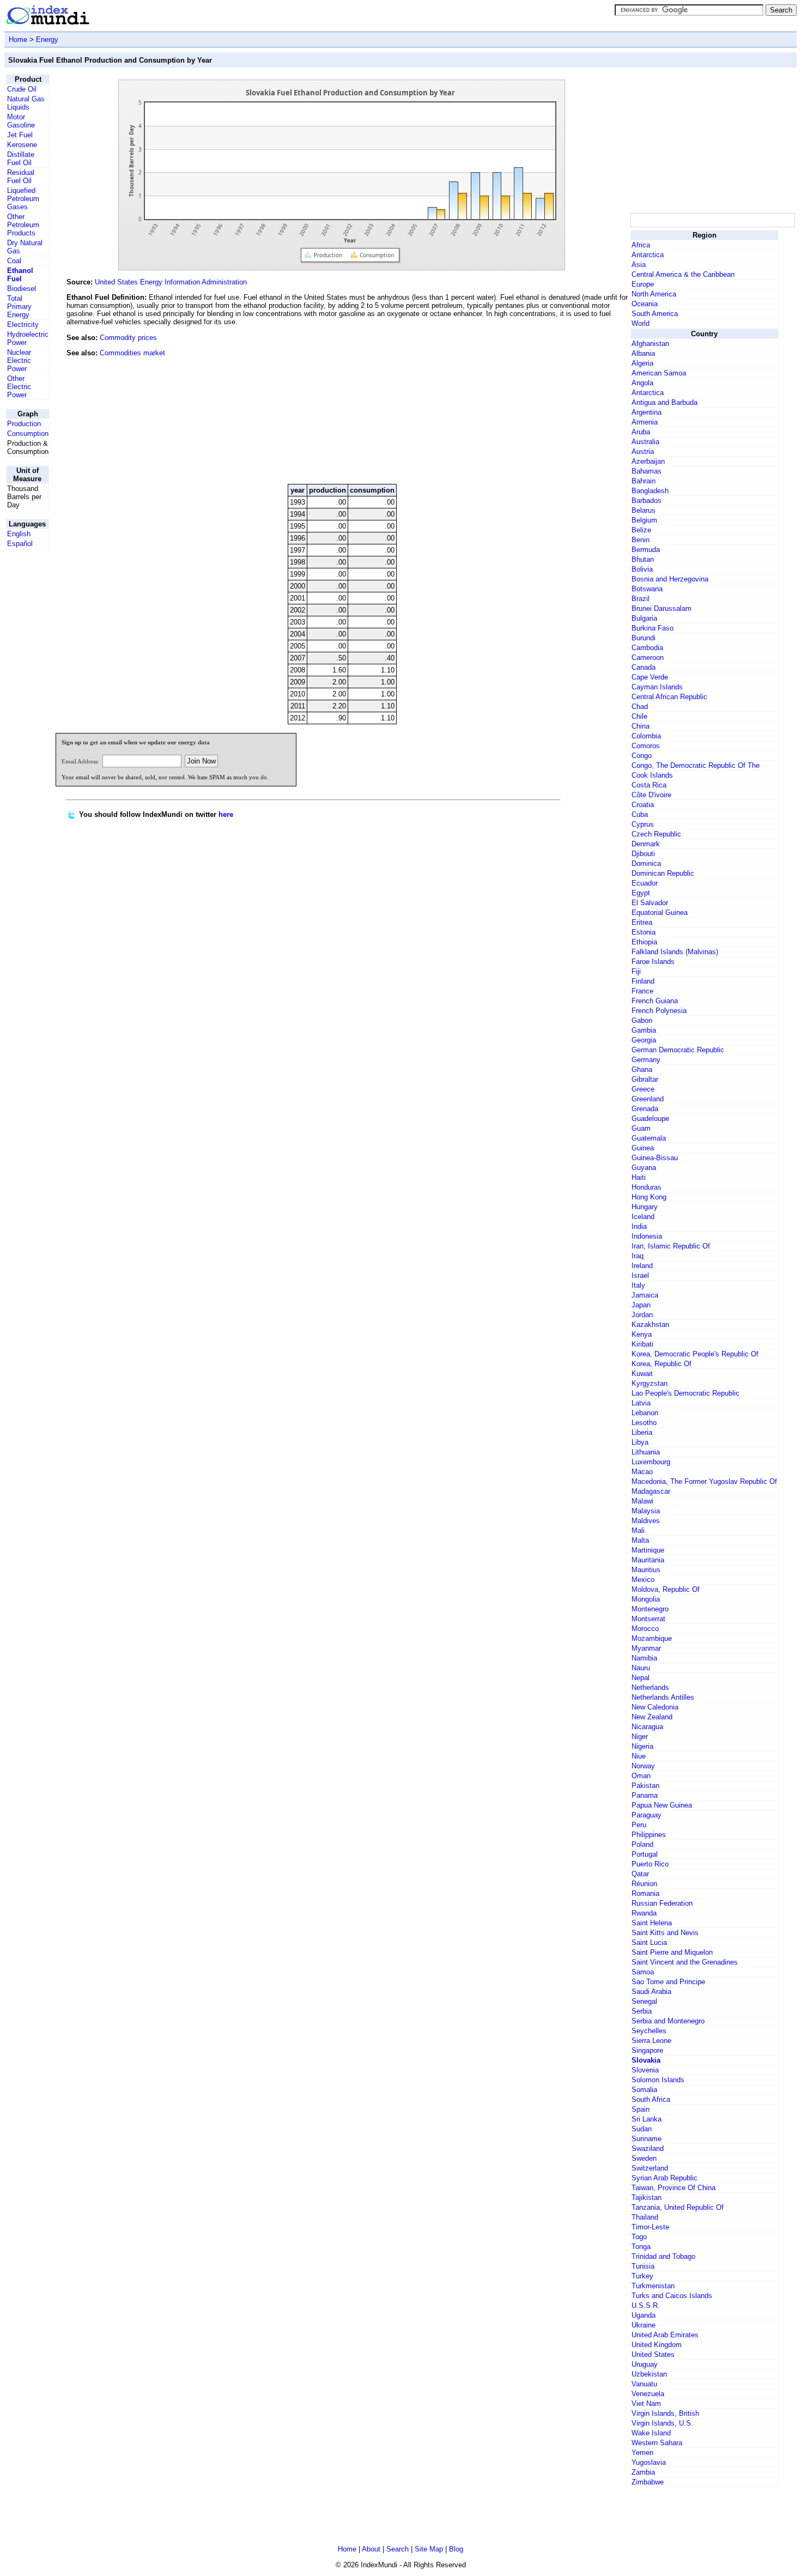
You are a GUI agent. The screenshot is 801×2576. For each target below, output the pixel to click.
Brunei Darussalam (662, 608)
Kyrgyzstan (650, 1383)
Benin (641, 540)
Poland (642, 1844)
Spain (641, 2109)
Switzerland (650, 2168)
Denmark (646, 844)
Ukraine (644, 2325)
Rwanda (644, 1913)
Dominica (646, 863)
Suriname (647, 2139)
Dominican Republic (663, 873)
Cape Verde (650, 677)
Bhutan (643, 559)
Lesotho (644, 1423)
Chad (640, 707)
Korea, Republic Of (662, 1364)
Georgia (644, 1040)
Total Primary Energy (19, 307)
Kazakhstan (650, 1325)
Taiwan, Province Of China (673, 2188)
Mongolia (646, 1599)
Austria (643, 451)
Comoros (646, 746)
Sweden (644, 2158)
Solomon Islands (658, 2080)
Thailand (645, 2217)
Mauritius (646, 1570)
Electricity (23, 325)
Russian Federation (662, 1903)
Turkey (642, 2276)
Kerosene (22, 145)
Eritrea (642, 922)
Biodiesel (22, 289)
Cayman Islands (657, 687)
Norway (643, 1766)
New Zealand (652, 1717)
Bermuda (646, 550)
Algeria (642, 363)
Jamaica (645, 1295)
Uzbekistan (649, 2374)
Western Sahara (657, 2443)
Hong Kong (649, 1197)
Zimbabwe (648, 2482)
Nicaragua (647, 1727)
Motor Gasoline (21, 121)
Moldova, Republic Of (666, 1589)
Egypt (641, 893)
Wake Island (651, 2433)
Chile (639, 716)
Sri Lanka (647, 2119)
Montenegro (650, 1609)
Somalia (644, 2090)
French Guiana (655, 1001)
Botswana (647, 589)
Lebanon (645, 1413)
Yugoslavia (649, 2462)
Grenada (645, 1109)
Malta (640, 1540)
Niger (640, 1736)
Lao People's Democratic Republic (685, 1393)
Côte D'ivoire (651, 795)
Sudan (642, 2129)
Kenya (642, 1334)
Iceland (643, 1217)
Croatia (643, 805)
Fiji (636, 971)
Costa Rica (649, 785)
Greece (643, 1089)
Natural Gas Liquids (26, 103)
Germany (646, 1060)
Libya (640, 1442)
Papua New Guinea (662, 1805)
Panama (645, 1795)
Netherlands (650, 1687)
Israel (640, 1275)
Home (18, 40)
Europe (643, 284)
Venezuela (648, 2394)
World (641, 323)
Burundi (644, 638)
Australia (645, 442)
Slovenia (645, 2070)
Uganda (644, 2315)
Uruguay (645, 2364)
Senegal (644, 2001)
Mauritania (648, 1560)
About (371, 2549)
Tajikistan (647, 2198)
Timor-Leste (650, 2227)
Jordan (642, 1315)
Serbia (642, 2011)
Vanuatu (644, 2384)
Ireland (642, 1266)
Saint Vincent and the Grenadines (685, 1962)
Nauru (641, 1668)
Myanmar (646, 1648)
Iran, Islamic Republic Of (671, 1246)
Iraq (638, 1256)
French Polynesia (659, 1011)
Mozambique (652, 1638)
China (641, 726)
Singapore (647, 2050)
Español (20, 544)
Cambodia (647, 648)
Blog (456, 2549)
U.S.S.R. (646, 2305)
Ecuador (645, 883)
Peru (639, 1825)
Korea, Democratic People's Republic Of (695, 1354)
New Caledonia (655, 1707)
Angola (642, 383)
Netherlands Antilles (663, 1697)
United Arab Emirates (665, 2335)
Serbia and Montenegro (668, 2021)
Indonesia (647, 1236)
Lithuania (646, 1452)
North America (654, 294)
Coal (14, 261)
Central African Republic (669, 697)
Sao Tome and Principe (668, 1982)
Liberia (642, 1432)
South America (655, 314)
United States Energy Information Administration (171, 282)
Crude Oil (22, 89)
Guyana (644, 1168)
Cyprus (643, 824)
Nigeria (642, 1746)
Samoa (643, 1972)
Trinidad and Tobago (663, 2256)
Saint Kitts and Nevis (665, 1933)
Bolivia (642, 569)
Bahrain (644, 481)
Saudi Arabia (651, 1992)
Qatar (640, 1874)
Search (398, 2549)
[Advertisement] (547, 402)
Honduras (647, 1187)
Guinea (643, 1148)
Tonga (641, 2247)
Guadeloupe (650, 1119)
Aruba (641, 432)
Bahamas (647, 471)
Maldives (646, 1521)
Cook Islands (652, 775)
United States (653, 2354)
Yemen (642, 2453)
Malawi (642, 1501)
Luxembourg (651, 1462)
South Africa (651, 2099)
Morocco (645, 1629)
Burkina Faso (653, 628)
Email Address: (80, 761)
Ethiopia (644, 942)
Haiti (639, 1177)
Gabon (642, 1020)
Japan (641, 1305)
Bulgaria (644, 618)
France (642, 991)
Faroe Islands (653, 962)
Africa (641, 245)
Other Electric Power (19, 387)
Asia (639, 265)
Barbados (647, 501)
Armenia (645, 422)
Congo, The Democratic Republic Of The (696, 765)
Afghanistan (650, 344)
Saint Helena (652, 1923)
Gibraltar (645, 1079)
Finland (643, 981)
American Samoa (659, 373)
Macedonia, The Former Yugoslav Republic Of (704, 1481)
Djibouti (643, 854)
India (639, 1226)
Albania (643, 353)
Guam (641, 1128)
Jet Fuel (20, 135)
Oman (641, 1776)
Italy (638, 1285)
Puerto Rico (650, 1864)
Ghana (642, 1069)
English (19, 534)
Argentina (647, 412)
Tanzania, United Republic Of (678, 2207)
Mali (638, 1531)
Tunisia (643, 2266)
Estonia (644, 932)
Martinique (648, 1550)
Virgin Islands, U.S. (662, 2423)
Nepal (641, 1678)
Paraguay (647, 1815)
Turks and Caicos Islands (672, 2296)
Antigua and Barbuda (665, 402)
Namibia (644, 1658)
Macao (642, 1472)
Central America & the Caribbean (683, 274)
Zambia (643, 2472)
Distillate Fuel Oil (21, 159)
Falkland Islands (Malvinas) (675, 952)
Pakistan (645, 1786)
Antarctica (648, 255)
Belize (641, 530)
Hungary (645, 1207)
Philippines (649, 1835)
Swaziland (648, 2148)
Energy (47, 40)
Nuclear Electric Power (19, 360)
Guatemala (649, 1138)
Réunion (644, 1884)
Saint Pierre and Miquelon (672, 1952)
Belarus (644, 510)
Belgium (644, 520)
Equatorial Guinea (660, 913)
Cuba (640, 814)
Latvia (641, 1403)
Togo (639, 2237)
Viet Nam (646, 2404)
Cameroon (648, 657)
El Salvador (650, 903)
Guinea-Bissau (655, 1158)
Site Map (429, 2549)
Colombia (646, 736)
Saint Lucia (649, 1942)
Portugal (645, 1854)
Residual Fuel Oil (21, 177)
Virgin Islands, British (665, 2413)
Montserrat (648, 1619)
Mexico (643, 1580)
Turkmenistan (653, 2286)
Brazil (641, 599)
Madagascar (651, 1491)
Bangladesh (650, 491)
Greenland (648, 1099)
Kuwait (642, 1374)
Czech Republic (656, 834)
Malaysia (646, 1511)
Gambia (644, 1030)
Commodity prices (128, 338)
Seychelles (649, 2031)
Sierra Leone (651, 2041)
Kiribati (642, 1344)
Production (24, 424)
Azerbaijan (648, 461)
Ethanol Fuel (20, 275)
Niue (639, 1756)
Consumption (28, 434)
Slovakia (646, 2060)
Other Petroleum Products (23, 225)
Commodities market (132, 353)
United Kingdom (657, 2345)
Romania (645, 1893)
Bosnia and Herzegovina (670, 579)
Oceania (645, 304)
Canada (644, 667)
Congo (642, 756)
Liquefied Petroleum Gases (23, 199)
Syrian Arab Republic (665, 2178)
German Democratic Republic (678, 1050)
